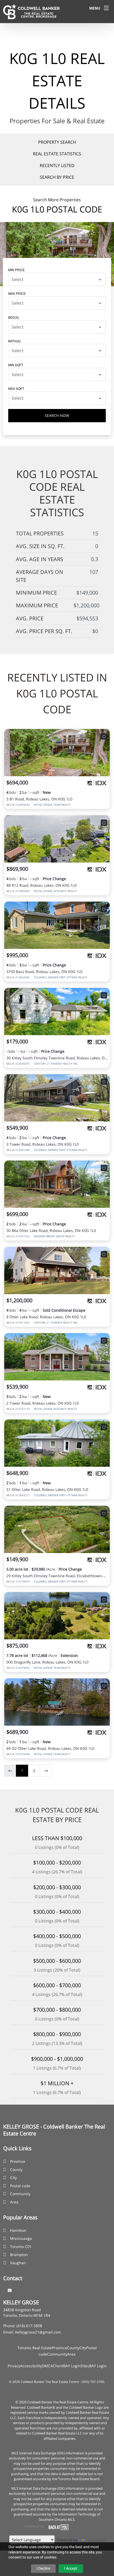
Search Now (57, 415)
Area (14, 2202)
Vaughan (18, 2263)
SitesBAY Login (94, 2366)
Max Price (17, 293)
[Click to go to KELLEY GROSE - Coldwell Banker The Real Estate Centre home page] (31, 11)
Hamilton (18, 2230)
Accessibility (31, 2366)
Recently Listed (57, 165)
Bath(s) (14, 341)
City (13, 2178)
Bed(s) (14, 317)
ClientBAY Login (67, 2366)
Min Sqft (16, 365)
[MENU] (106, 8)
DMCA (47, 2366)
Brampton (19, 2255)
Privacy (14, 2366)
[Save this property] (104, 736)
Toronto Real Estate (35, 2348)
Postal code (20, 2186)
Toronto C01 (21, 2247)
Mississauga (21, 2238)
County (16, 2170)
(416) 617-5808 (29, 2326)
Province (18, 2161)
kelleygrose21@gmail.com (38, 2332)
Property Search (57, 142)
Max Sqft (16, 388)
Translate (97, 2540)
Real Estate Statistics (57, 154)
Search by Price (57, 177)
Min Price (16, 270)
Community (20, 2194)
